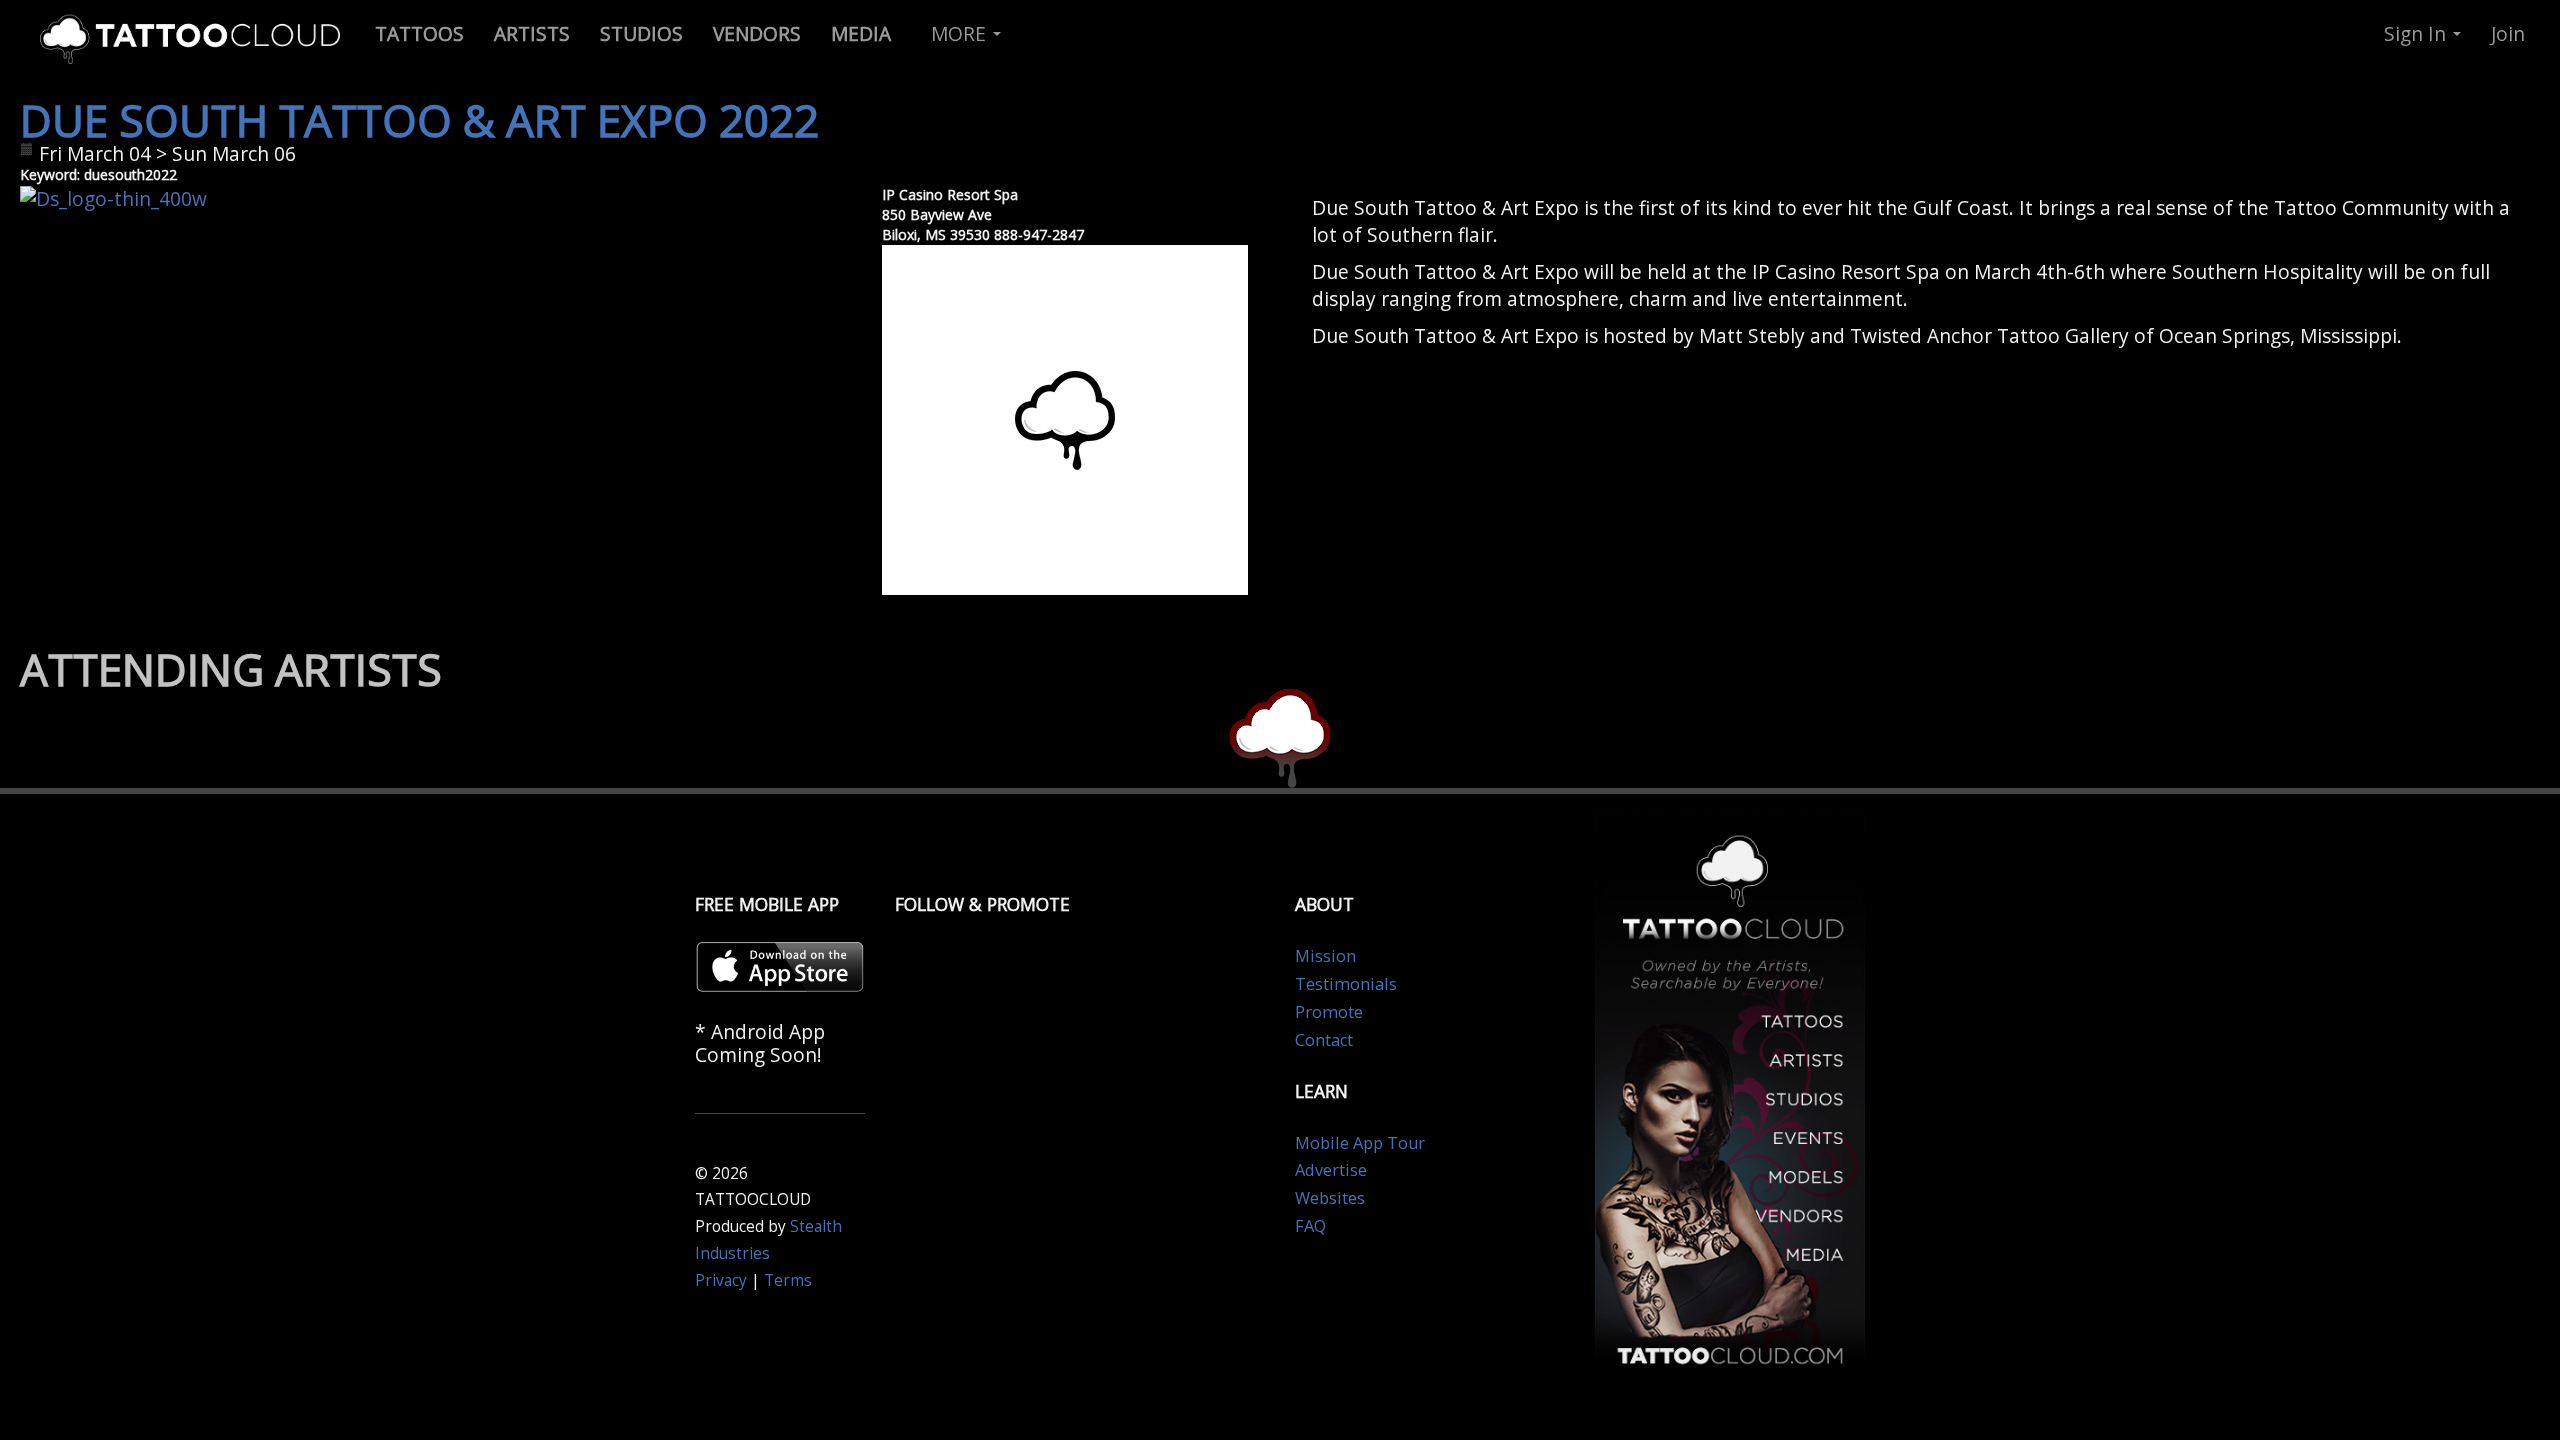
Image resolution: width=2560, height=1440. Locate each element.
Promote (1329, 1012)
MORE (961, 33)
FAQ (1310, 1226)
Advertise (1331, 1170)
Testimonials (1346, 984)
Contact (1324, 1040)
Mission (1325, 956)
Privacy (721, 1280)
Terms (788, 1280)
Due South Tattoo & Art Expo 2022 (419, 120)
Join (2508, 33)
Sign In (2417, 33)
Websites (1330, 1198)
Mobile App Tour (1360, 1143)
